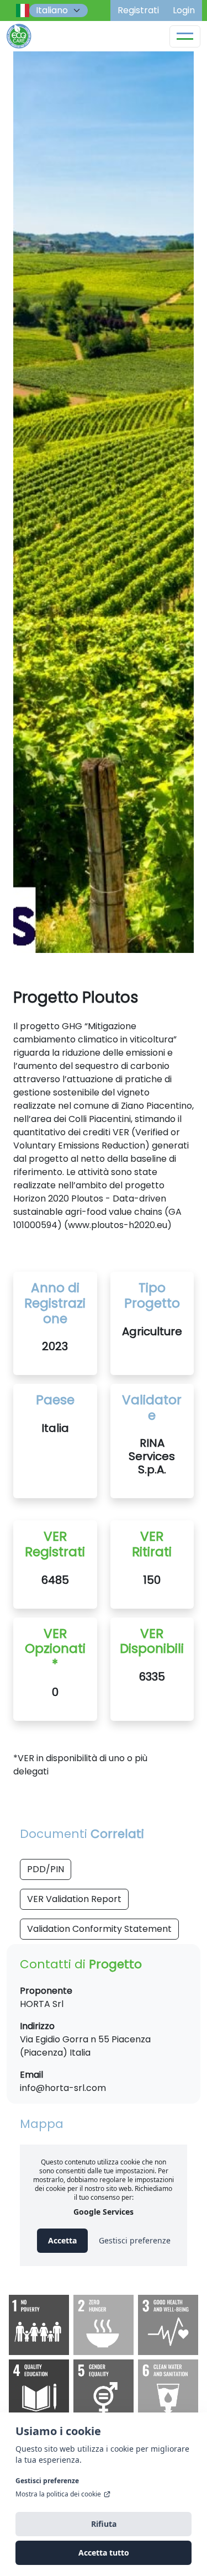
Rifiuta (104, 2524)
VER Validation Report (74, 1899)
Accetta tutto (104, 2553)
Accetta (62, 2240)
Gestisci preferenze (47, 2481)
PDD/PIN (46, 1869)
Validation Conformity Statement (99, 1929)
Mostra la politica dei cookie (58, 2494)
